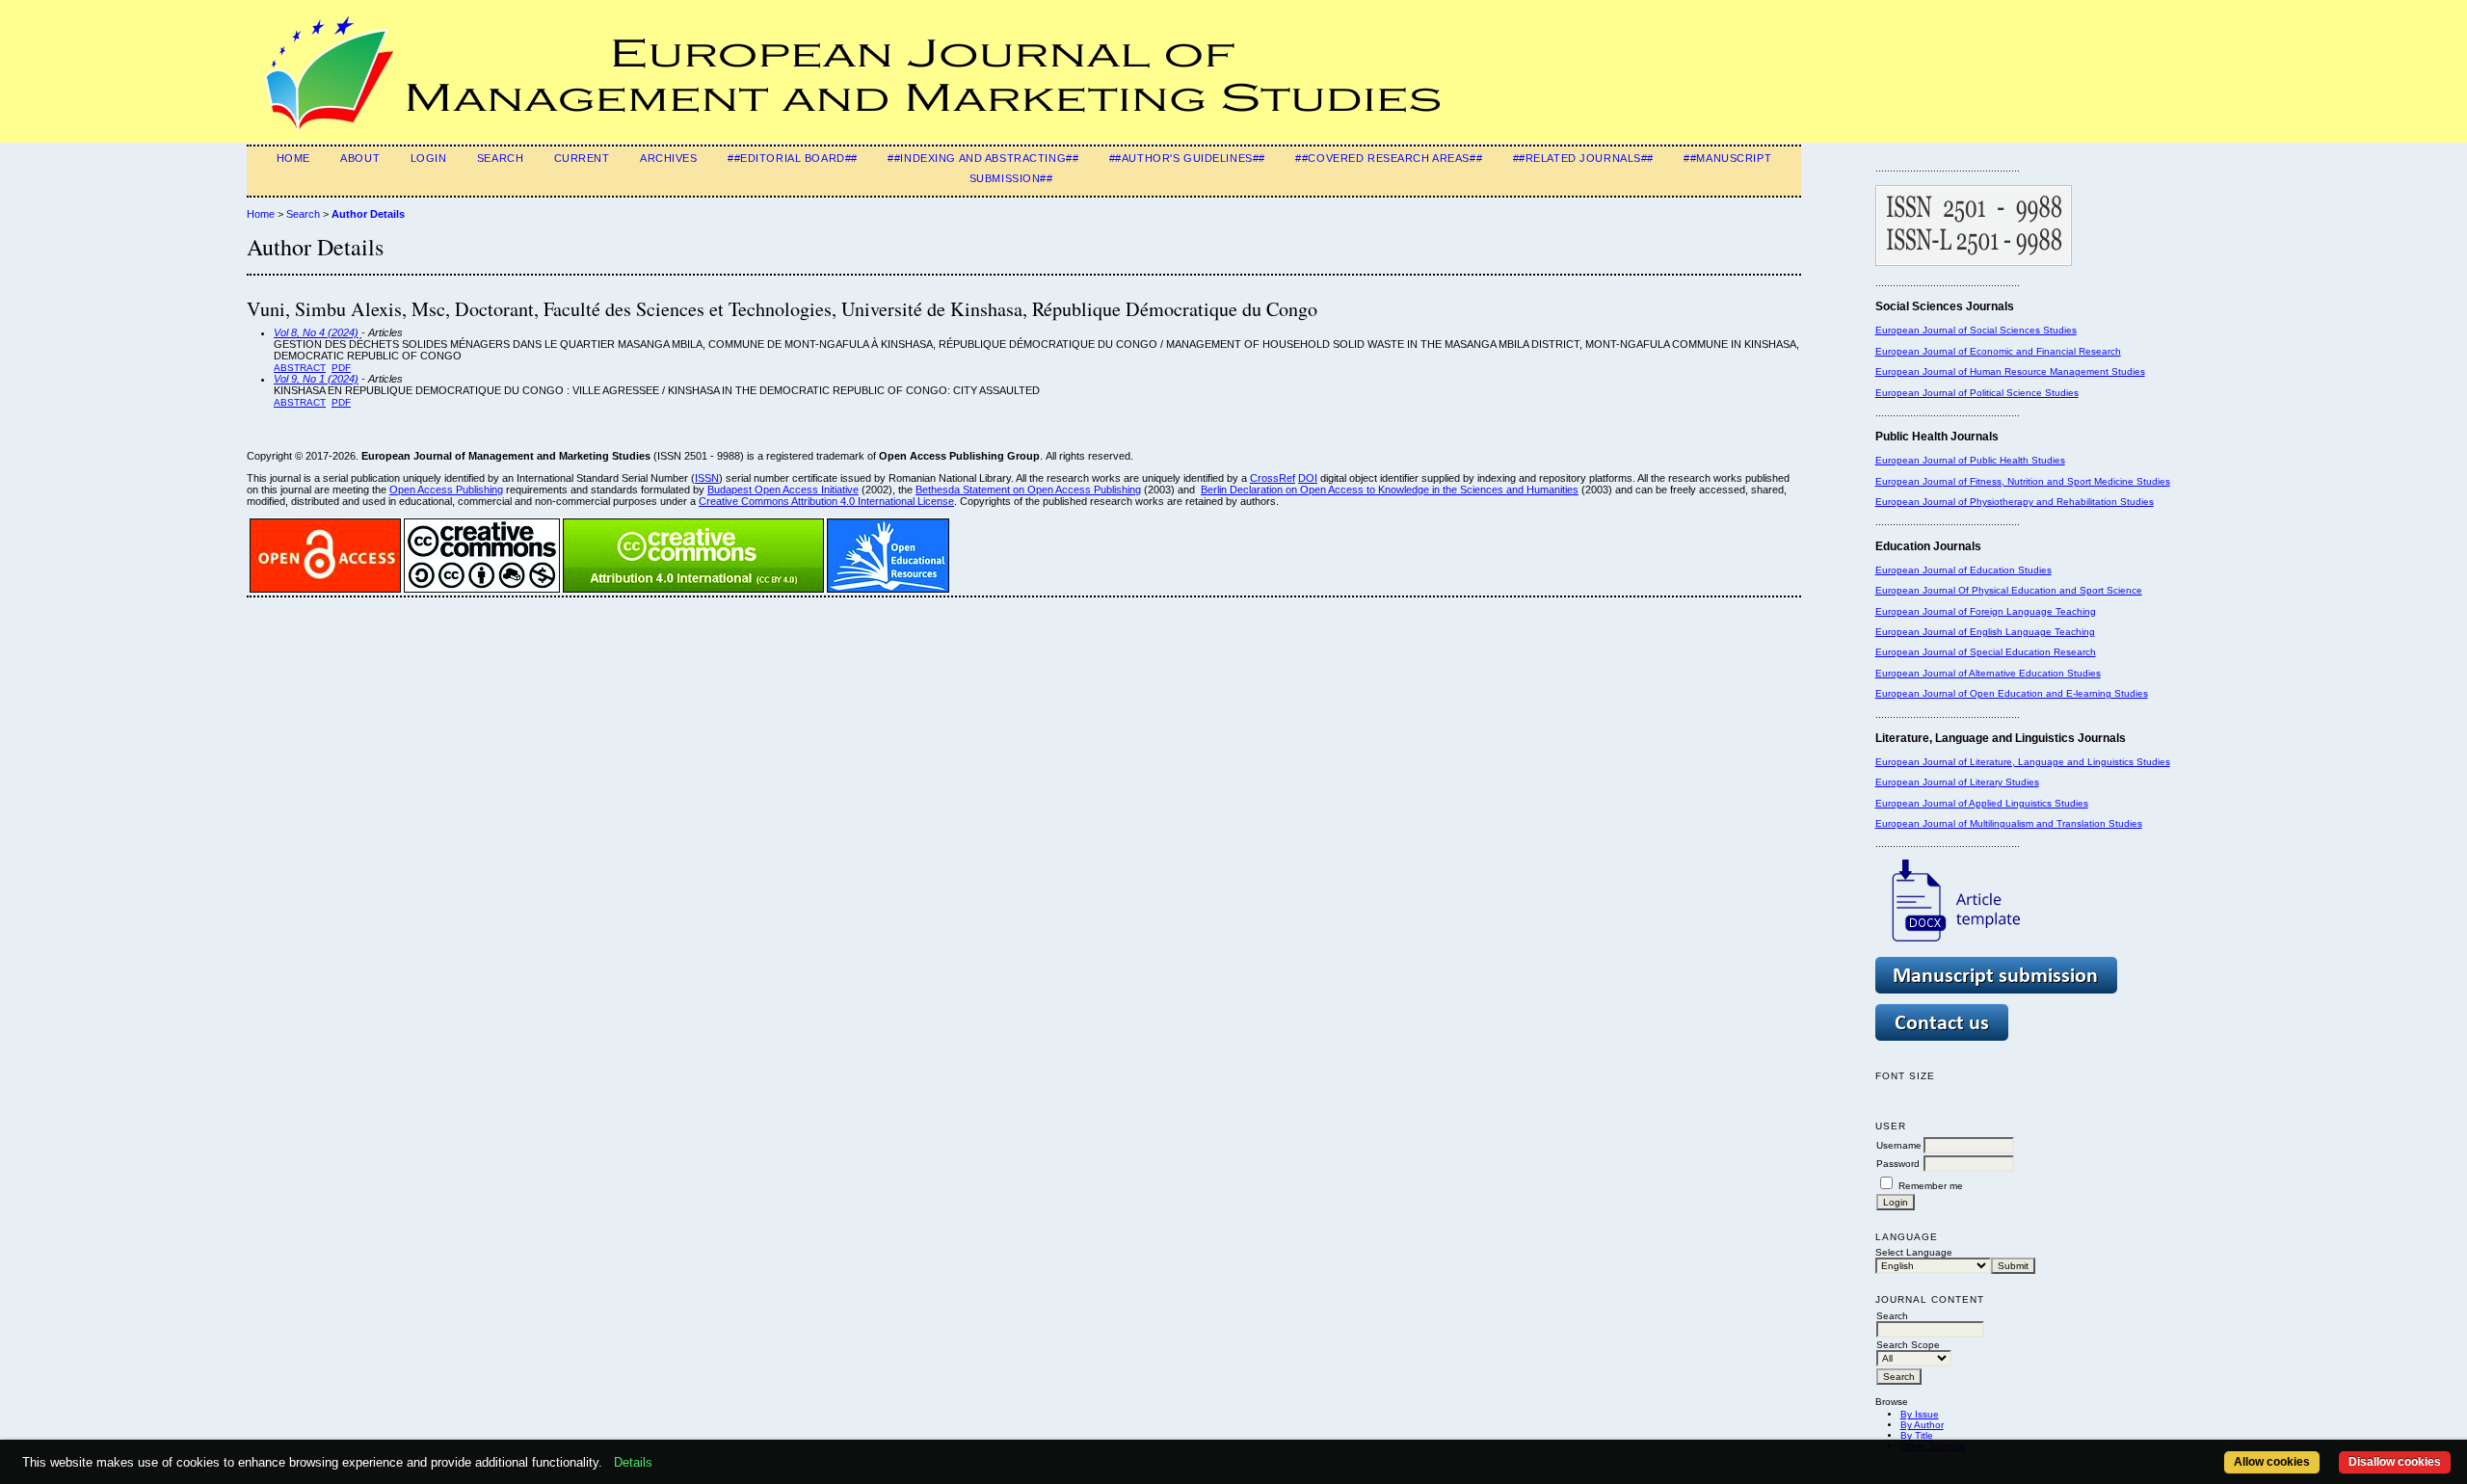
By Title (1917, 1435)
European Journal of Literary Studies (1957, 782)
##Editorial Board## (793, 158)
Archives (669, 158)
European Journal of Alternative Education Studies (1988, 673)
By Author (1922, 1425)
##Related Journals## (1583, 158)
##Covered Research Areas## (1389, 158)
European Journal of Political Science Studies (1977, 393)
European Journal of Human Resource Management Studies (2010, 371)
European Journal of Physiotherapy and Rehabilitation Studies (2015, 502)
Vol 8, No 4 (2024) (316, 332)
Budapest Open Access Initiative (783, 490)
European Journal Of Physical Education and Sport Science (2009, 590)
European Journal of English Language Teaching (1985, 632)
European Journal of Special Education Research (1986, 652)
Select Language (1914, 1252)
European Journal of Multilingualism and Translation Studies (2009, 823)
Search (500, 158)
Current (582, 158)
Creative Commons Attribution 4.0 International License (826, 501)
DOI (1308, 478)
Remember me (1931, 1186)
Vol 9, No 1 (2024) (316, 379)
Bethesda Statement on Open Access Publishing (1028, 490)
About (360, 158)
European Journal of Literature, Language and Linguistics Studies (2023, 762)
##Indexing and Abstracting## (983, 158)
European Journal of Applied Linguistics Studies (1982, 803)
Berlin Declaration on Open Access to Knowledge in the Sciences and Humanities (1390, 490)
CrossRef (1273, 478)
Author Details (368, 214)
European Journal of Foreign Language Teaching (1986, 611)
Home (293, 158)
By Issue (1920, 1414)
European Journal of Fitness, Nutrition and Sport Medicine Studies (2023, 481)
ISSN (707, 478)
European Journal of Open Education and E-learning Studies (2012, 693)
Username (1899, 1145)
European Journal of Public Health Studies (1970, 460)
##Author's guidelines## (1187, 158)
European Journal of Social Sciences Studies (1976, 330)
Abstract (300, 368)
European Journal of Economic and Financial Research (1998, 351)
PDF (341, 368)
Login (429, 158)
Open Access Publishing (446, 490)
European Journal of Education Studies (1963, 570)
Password (1898, 1164)
